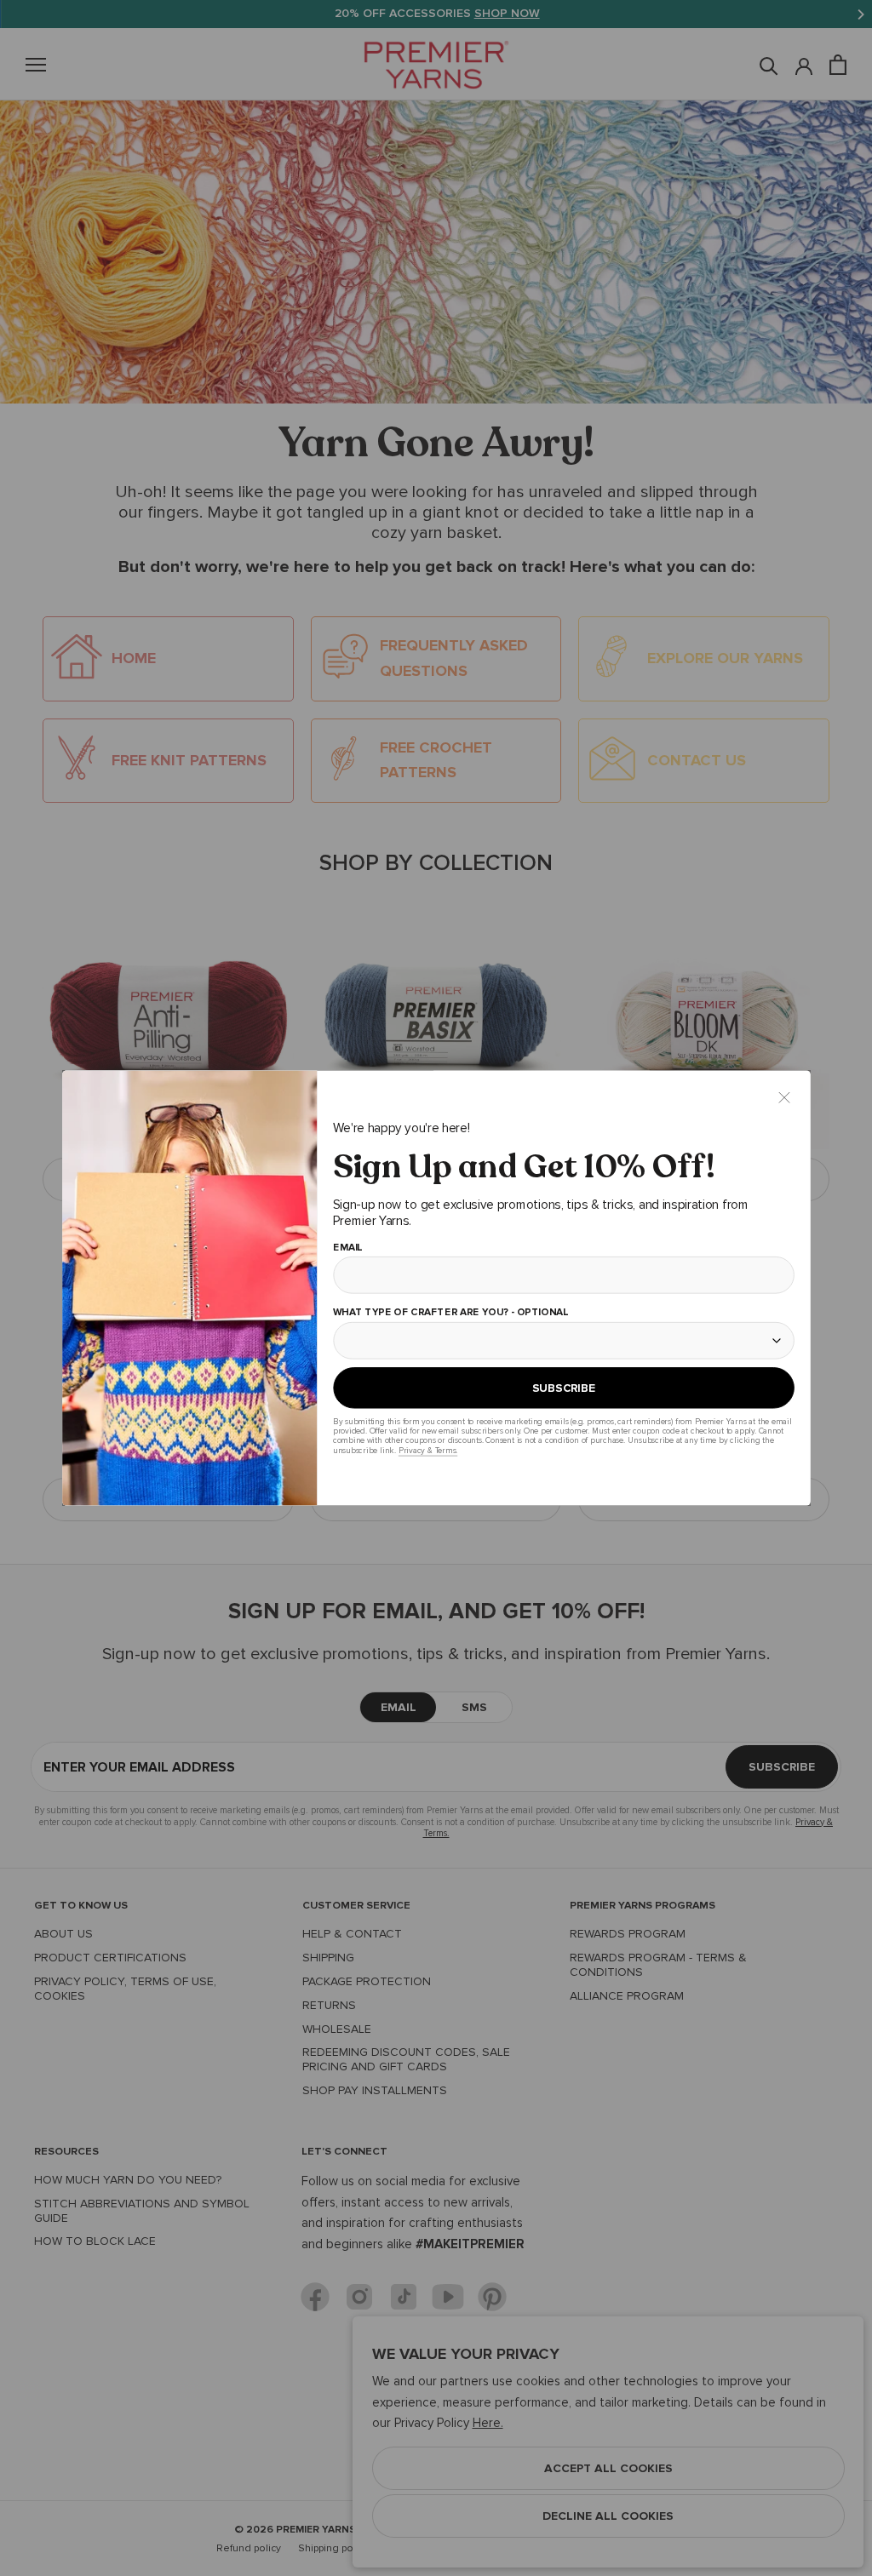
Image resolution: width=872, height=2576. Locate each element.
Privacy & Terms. (427, 1450)
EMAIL (347, 1248)
